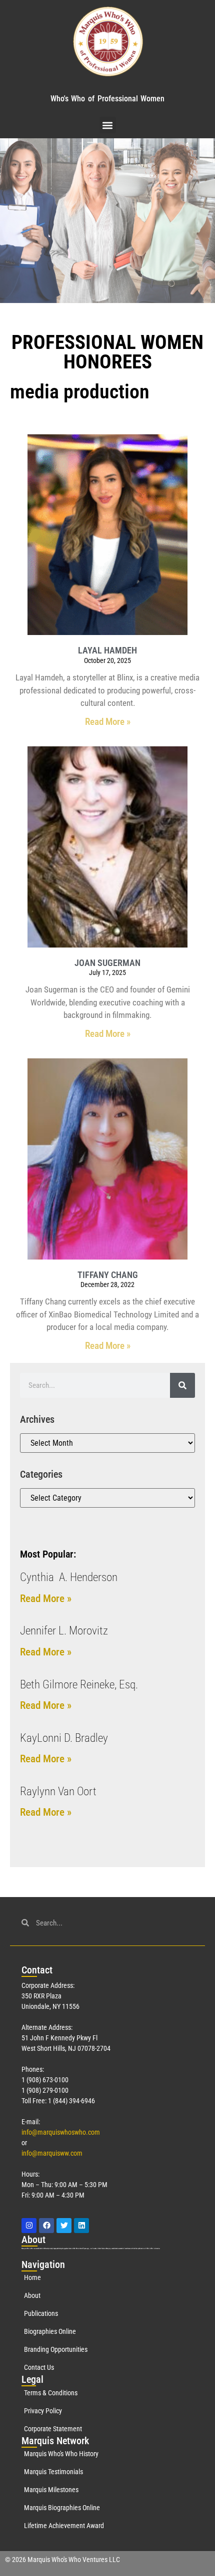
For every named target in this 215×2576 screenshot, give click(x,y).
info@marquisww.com (52, 2153)
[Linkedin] (81, 2226)
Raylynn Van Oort (58, 1791)
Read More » (108, 722)
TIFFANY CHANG (108, 1275)
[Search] (182, 1385)
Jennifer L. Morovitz (64, 1631)
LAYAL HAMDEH (107, 650)
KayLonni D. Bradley (64, 1738)
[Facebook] (46, 2226)
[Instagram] (29, 2226)
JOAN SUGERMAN (107, 963)
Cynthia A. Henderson (69, 1577)
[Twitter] (64, 2226)
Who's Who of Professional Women (107, 99)
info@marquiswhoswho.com (61, 2132)
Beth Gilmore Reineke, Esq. (79, 1685)
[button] (108, 125)
